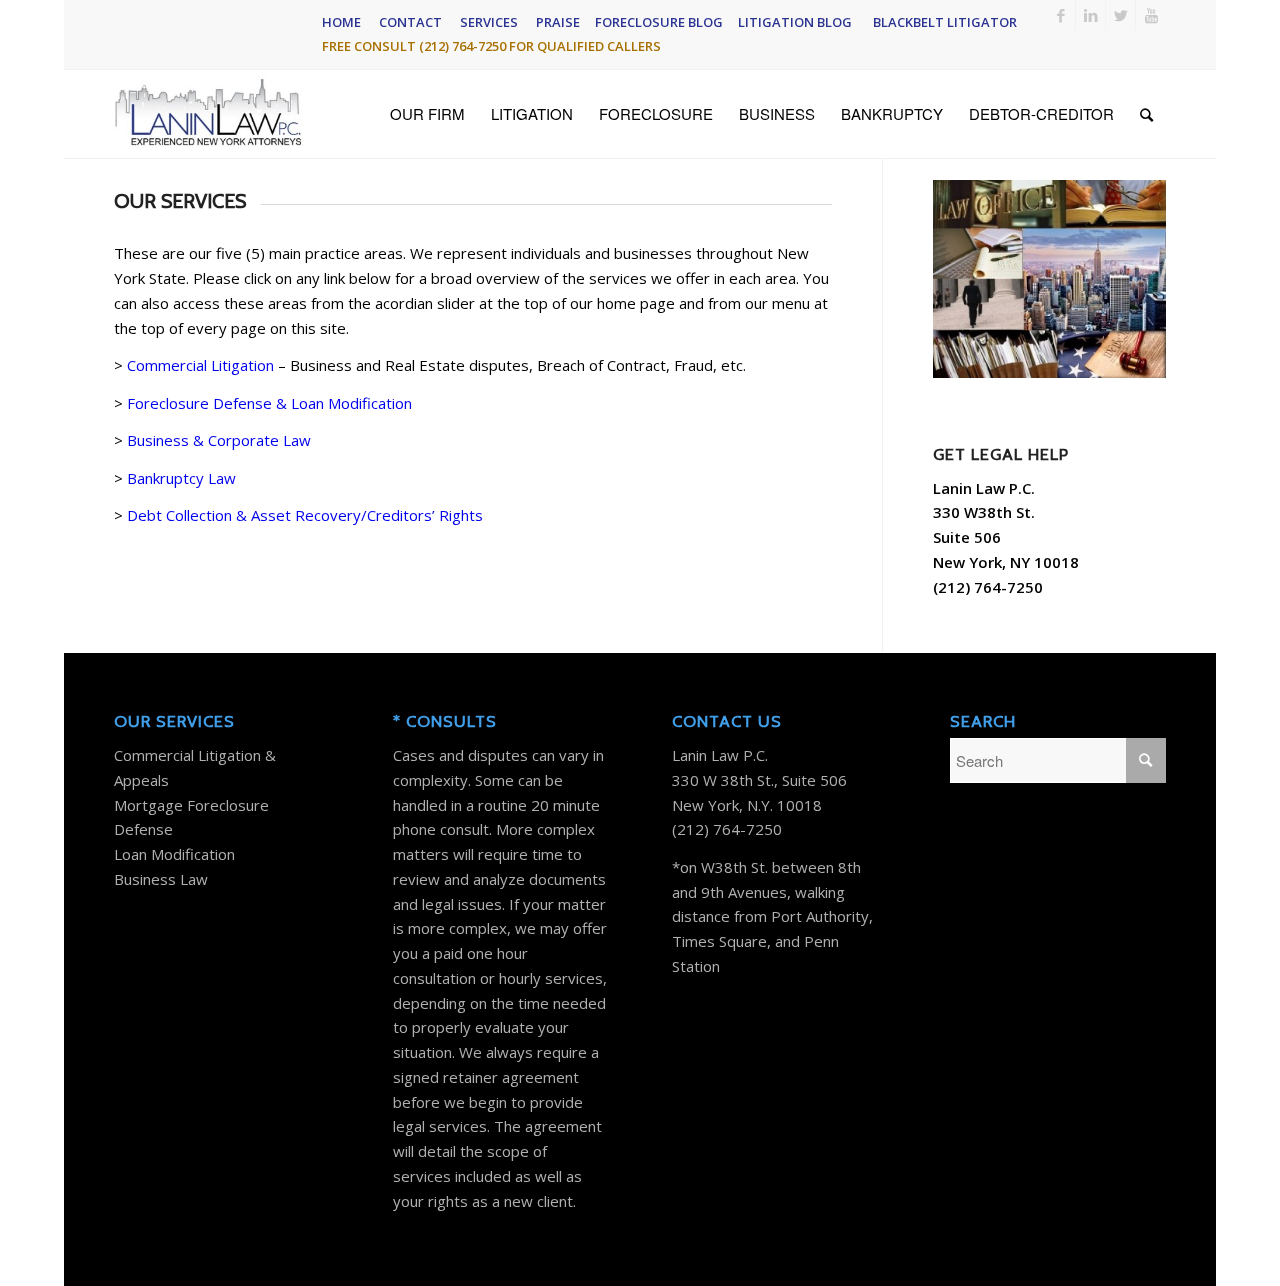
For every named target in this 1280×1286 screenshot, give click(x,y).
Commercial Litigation (200, 365)
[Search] (1146, 114)
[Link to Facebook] (1060, 15)
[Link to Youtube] (1151, 15)
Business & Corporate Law (219, 440)
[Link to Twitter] (1120, 15)
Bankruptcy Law (181, 478)
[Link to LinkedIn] (1090, 15)
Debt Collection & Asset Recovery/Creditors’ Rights (305, 515)
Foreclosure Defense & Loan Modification (269, 403)
